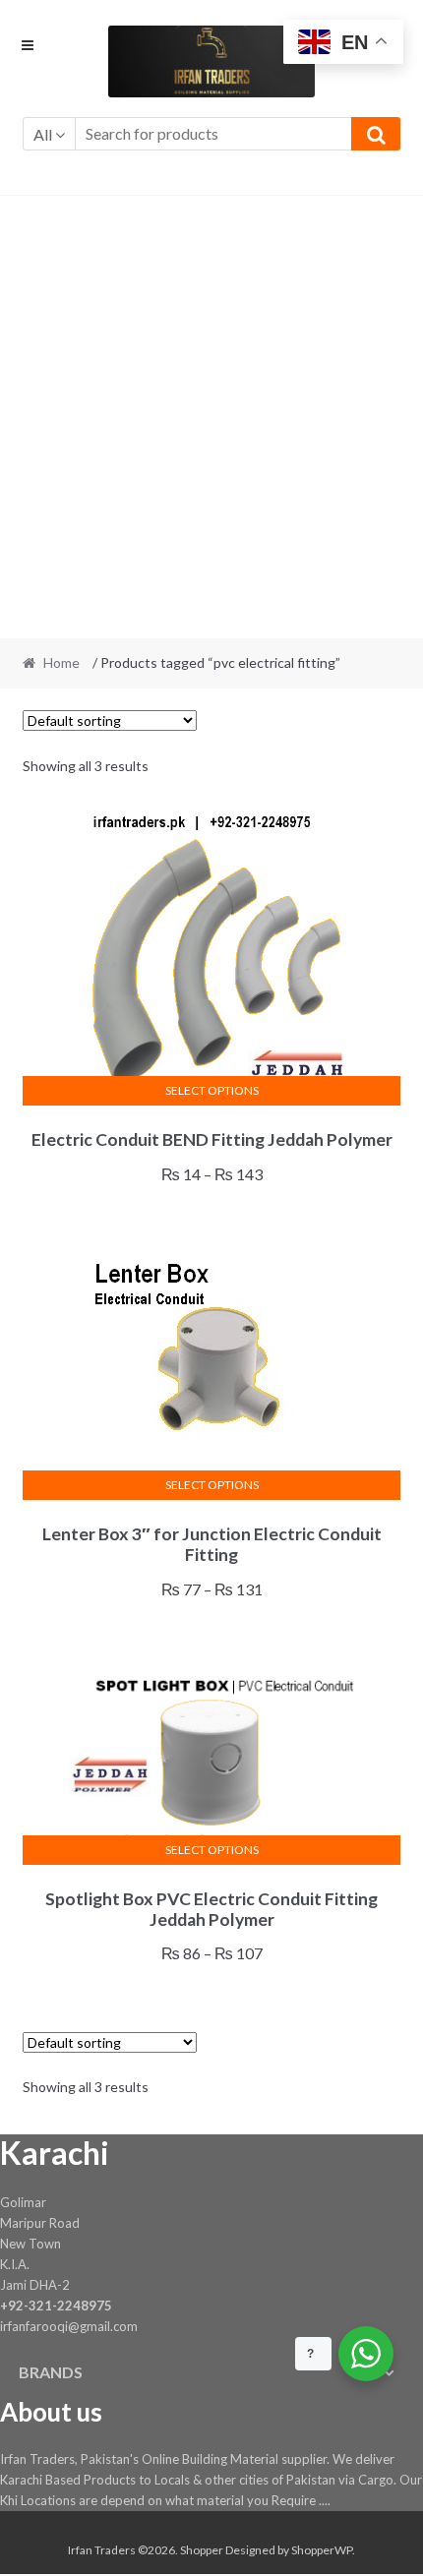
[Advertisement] (211, 417)
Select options (212, 1090)
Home (61, 662)
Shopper (202, 2550)
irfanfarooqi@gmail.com (69, 2326)
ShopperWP (322, 2550)
